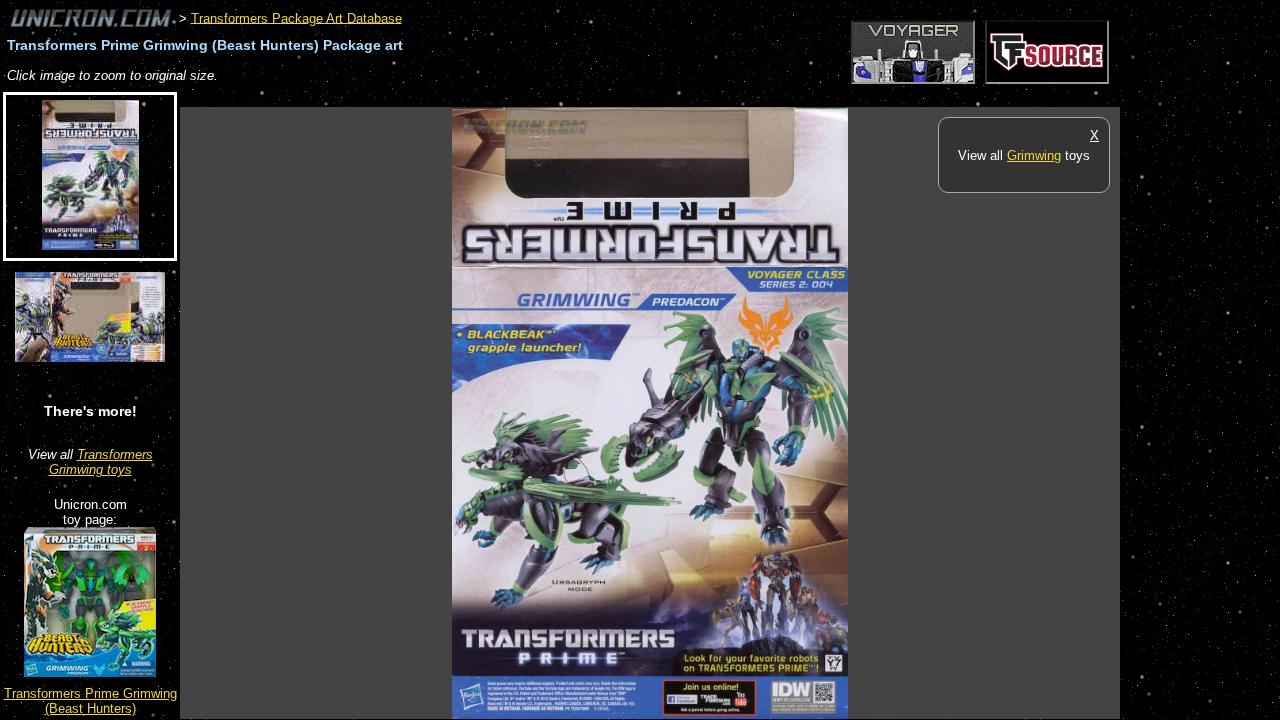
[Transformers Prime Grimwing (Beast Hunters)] (90, 672)
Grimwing (1034, 155)
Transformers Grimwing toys (101, 462)
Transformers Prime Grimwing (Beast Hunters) (90, 701)
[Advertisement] (544, 96)
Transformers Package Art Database (296, 17)
